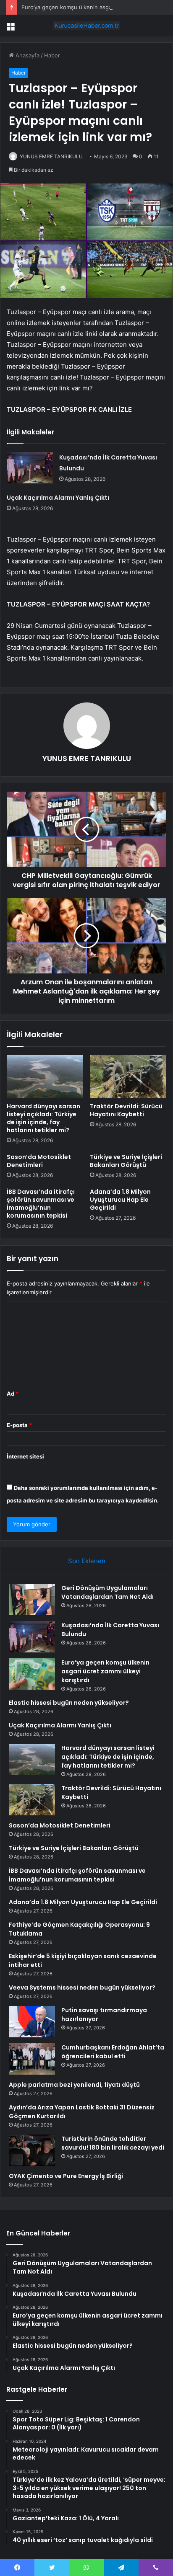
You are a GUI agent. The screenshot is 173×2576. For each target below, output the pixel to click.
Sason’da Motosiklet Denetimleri (39, 1161)
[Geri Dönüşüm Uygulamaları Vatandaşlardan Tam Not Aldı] (32, 1599)
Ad (13, 1394)
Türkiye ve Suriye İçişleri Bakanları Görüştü (126, 1161)
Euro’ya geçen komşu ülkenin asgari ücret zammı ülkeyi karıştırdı (105, 1671)
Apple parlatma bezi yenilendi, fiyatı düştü (74, 2085)
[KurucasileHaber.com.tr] (86, 26)
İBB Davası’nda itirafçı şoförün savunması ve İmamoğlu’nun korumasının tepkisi (41, 1204)
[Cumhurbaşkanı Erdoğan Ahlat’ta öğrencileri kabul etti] (32, 2059)
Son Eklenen (87, 1561)
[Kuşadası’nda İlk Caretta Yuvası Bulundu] (30, 468)
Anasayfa (27, 55)
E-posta (19, 1425)
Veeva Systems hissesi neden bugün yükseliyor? (82, 1987)
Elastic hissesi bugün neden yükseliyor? (69, 1703)
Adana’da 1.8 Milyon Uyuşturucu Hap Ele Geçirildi (120, 1200)
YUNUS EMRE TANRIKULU (51, 156)
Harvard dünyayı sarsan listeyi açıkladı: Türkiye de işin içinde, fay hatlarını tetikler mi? (43, 1118)
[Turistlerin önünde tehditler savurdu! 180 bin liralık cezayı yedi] (32, 2150)
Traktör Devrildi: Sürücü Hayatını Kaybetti (126, 1110)
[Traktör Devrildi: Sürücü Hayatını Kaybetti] (128, 1077)
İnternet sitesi (25, 1456)
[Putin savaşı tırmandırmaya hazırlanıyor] (32, 2022)
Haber (52, 55)
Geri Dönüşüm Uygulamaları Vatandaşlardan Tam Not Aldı (107, 1592)
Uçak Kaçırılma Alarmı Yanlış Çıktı (58, 498)
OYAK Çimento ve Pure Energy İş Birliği (66, 2176)
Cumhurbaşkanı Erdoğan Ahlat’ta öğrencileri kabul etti (113, 2052)
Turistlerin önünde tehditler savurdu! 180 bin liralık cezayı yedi (113, 2143)
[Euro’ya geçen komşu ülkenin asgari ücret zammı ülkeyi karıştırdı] (32, 1674)
